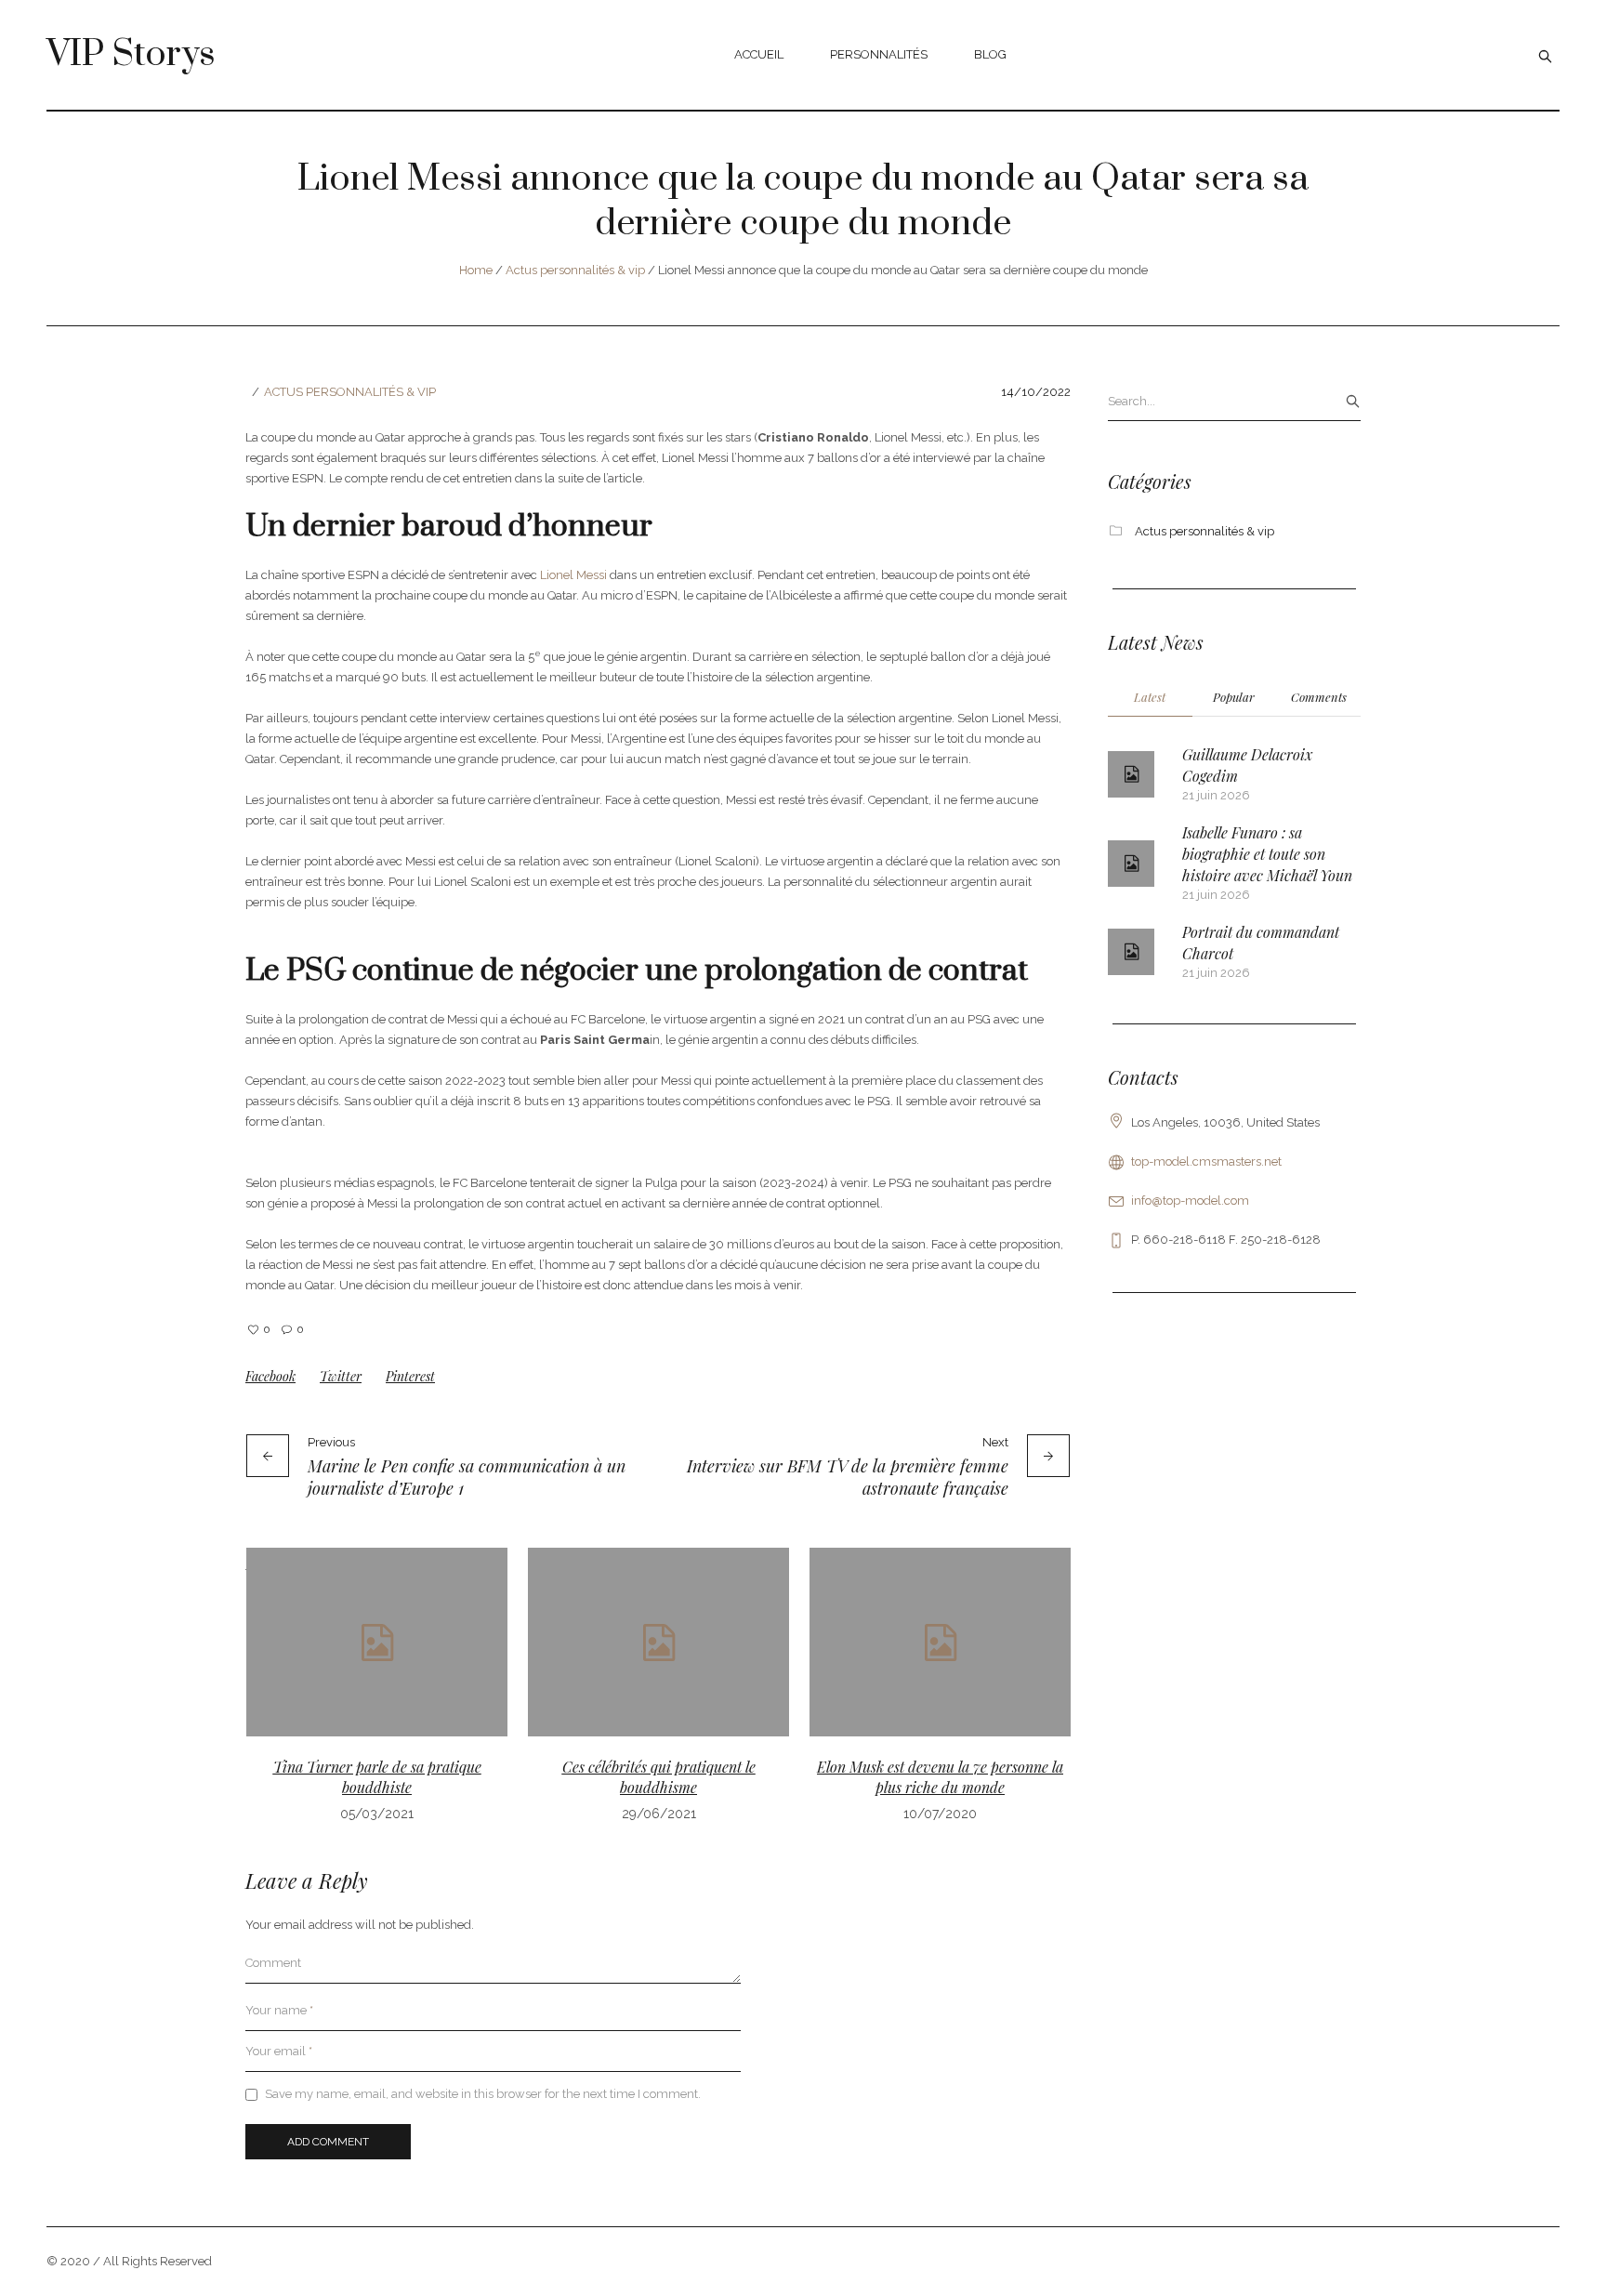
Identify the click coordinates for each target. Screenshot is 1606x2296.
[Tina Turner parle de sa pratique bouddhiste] (377, 1642)
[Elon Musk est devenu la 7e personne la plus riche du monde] (940, 1642)
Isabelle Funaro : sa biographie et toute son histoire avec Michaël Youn (1267, 854)
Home (476, 270)
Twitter (341, 1376)
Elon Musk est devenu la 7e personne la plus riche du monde (940, 1777)
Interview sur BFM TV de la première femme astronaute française (848, 1477)
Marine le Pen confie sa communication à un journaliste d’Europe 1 (467, 1477)
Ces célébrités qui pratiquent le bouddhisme (659, 1777)
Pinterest (410, 1376)
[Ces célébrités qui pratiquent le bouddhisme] (658, 1642)
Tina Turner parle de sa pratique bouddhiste (377, 1777)
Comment (273, 1963)
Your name (279, 2010)
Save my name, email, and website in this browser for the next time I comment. (483, 2094)
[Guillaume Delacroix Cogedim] (1131, 774)
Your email (279, 2051)
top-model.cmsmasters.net (1206, 1161)
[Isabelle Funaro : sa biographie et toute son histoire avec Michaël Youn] (1131, 864)
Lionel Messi (572, 575)
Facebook (270, 1376)
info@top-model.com (1190, 1201)
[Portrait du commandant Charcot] (1131, 952)
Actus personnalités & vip (575, 270)
